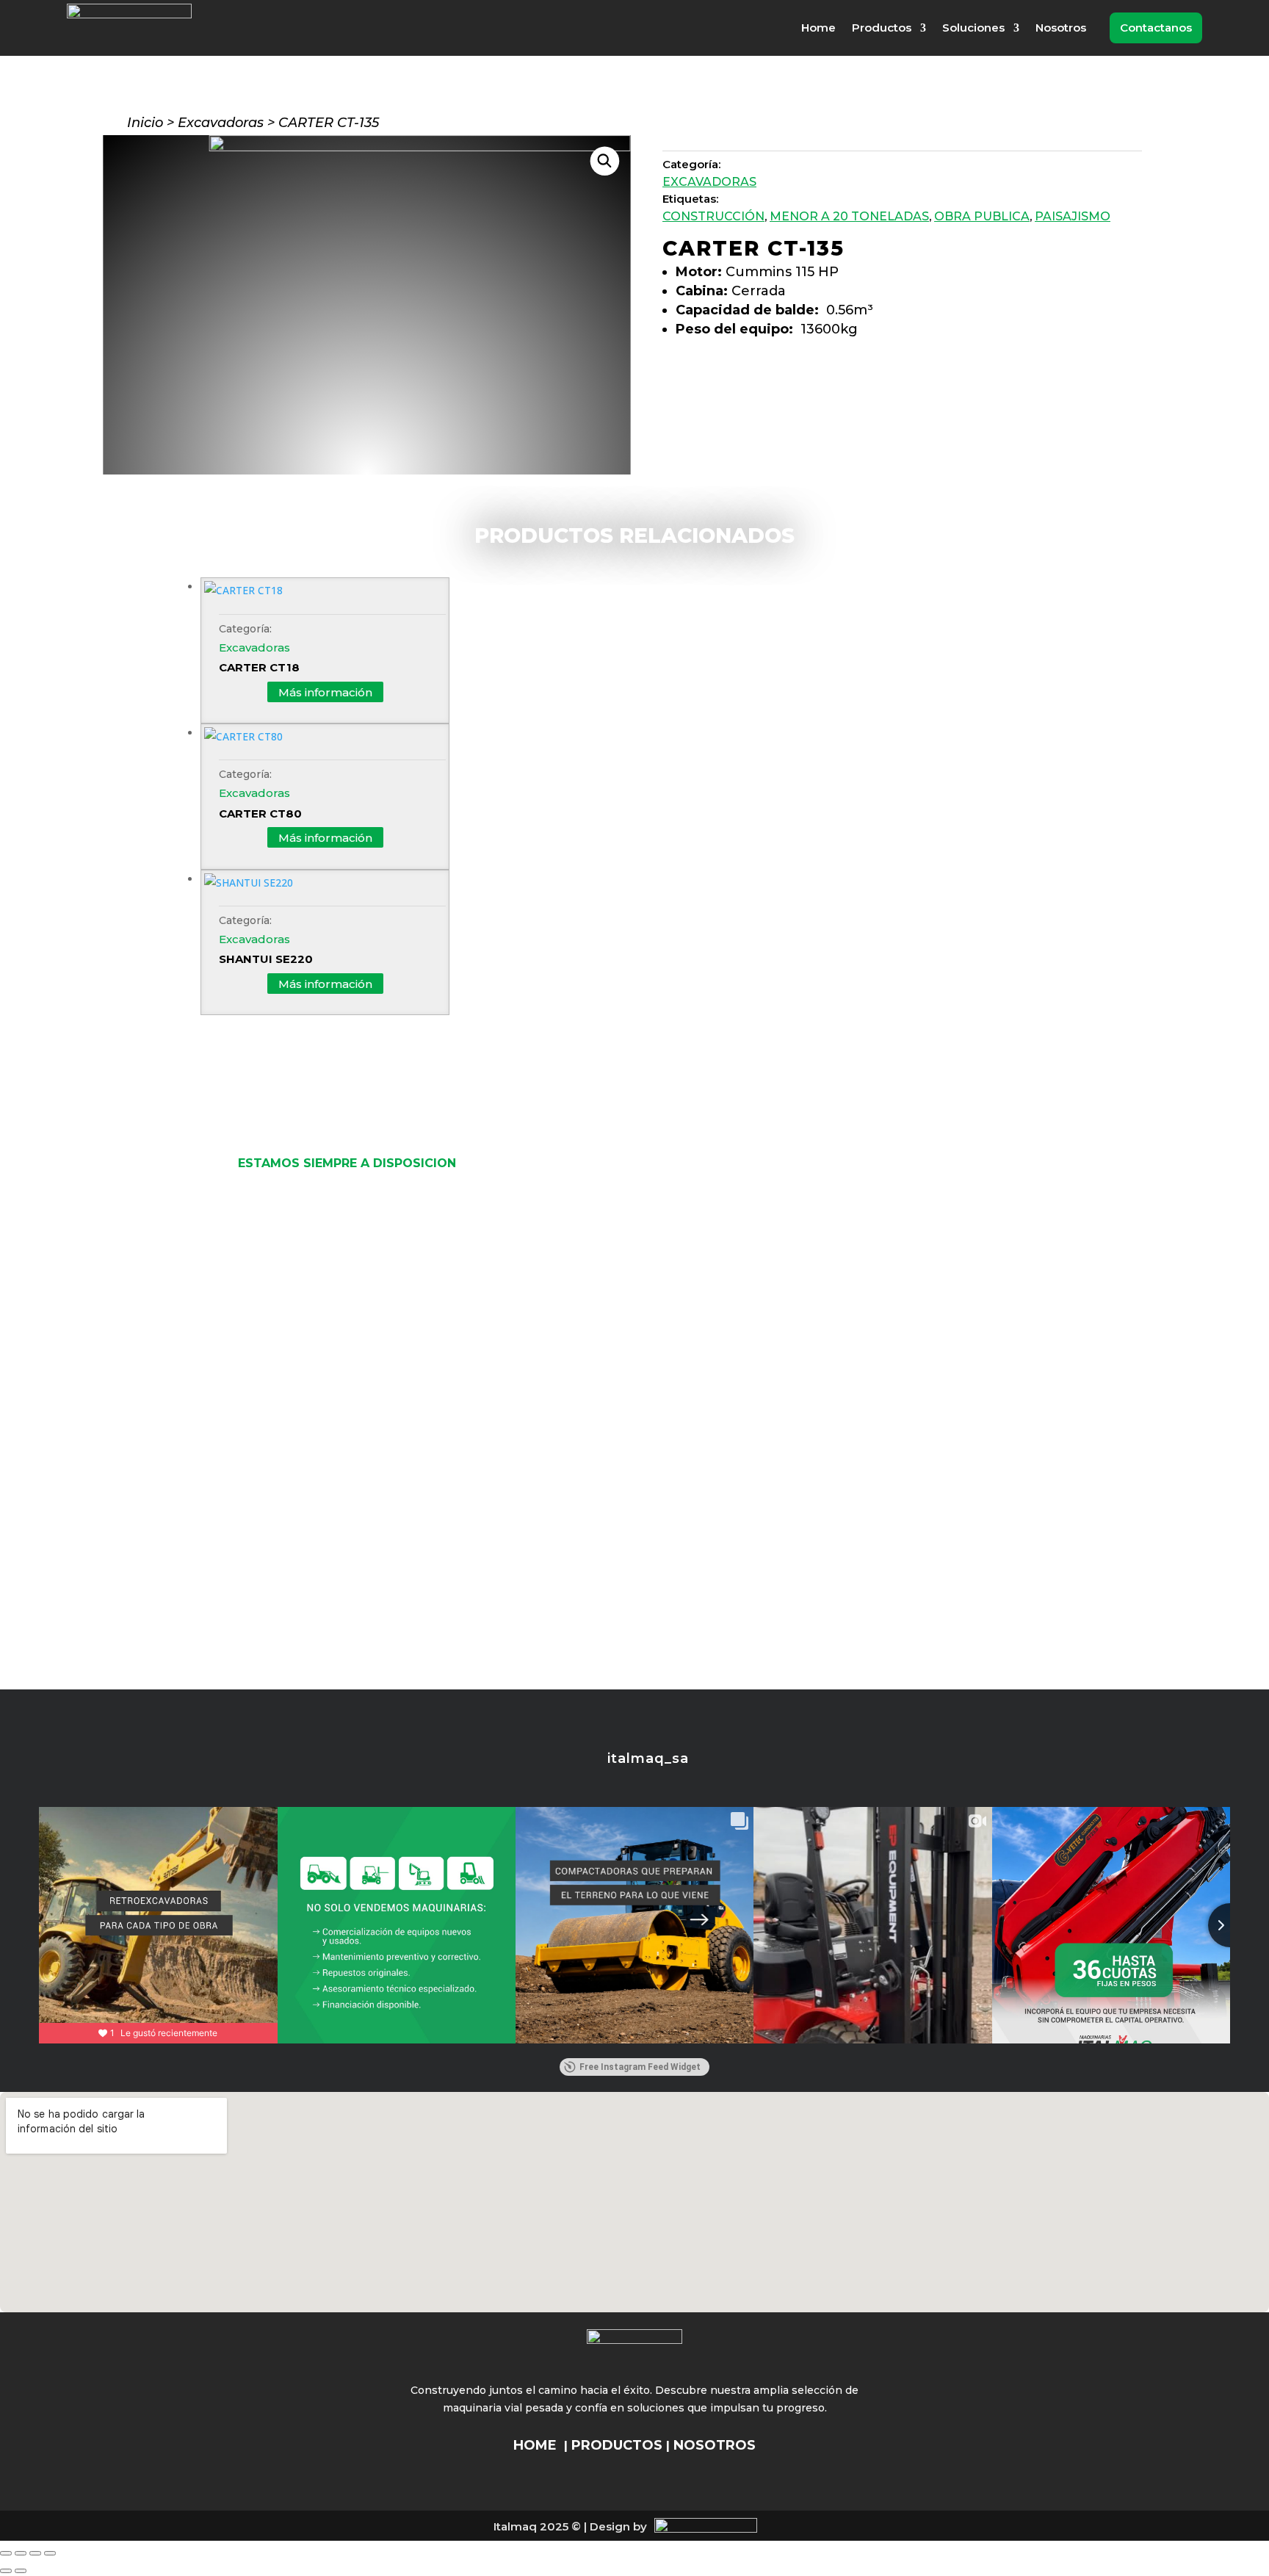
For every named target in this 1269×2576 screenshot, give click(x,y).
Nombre (539, 1235)
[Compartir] (35, 2553)
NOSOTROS (715, 2445)
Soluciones (973, 28)
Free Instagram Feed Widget (640, 2067)
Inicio (145, 123)
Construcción (713, 216)
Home (818, 28)
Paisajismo (1073, 216)
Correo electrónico (567, 1299)
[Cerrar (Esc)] (50, 2553)
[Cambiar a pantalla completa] (21, 2553)
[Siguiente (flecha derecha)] (21, 2571)
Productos (882, 28)
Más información (325, 692)
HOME (535, 2445)
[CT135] (420, 147)
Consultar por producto (773, 371)
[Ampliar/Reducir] (6, 2553)
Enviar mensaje (601, 1644)
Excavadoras (221, 123)
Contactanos (1156, 28)
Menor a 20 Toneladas (849, 216)
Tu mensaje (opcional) (576, 1428)
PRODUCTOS (617, 2445)
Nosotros (1061, 28)
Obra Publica (982, 216)
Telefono (540, 1364)
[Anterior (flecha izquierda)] (6, 2571)
